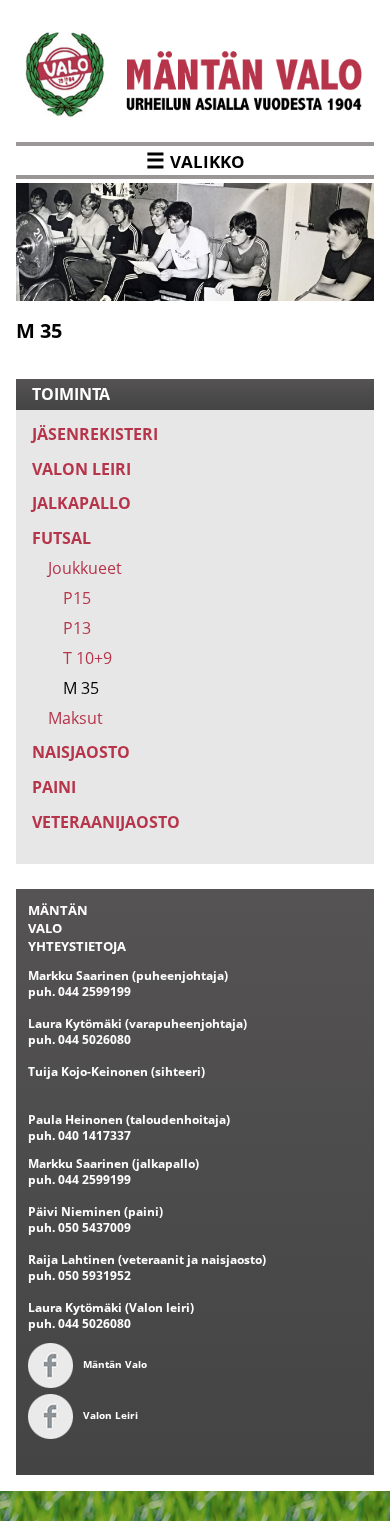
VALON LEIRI (81, 469)
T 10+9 (87, 658)
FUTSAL (61, 538)
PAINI (54, 787)
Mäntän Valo (115, 1364)
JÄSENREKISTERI (95, 434)
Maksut (75, 718)
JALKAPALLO (81, 503)
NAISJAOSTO (81, 752)
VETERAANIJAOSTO (106, 822)
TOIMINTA (71, 394)
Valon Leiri (110, 1415)
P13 (77, 628)
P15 (77, 598)
